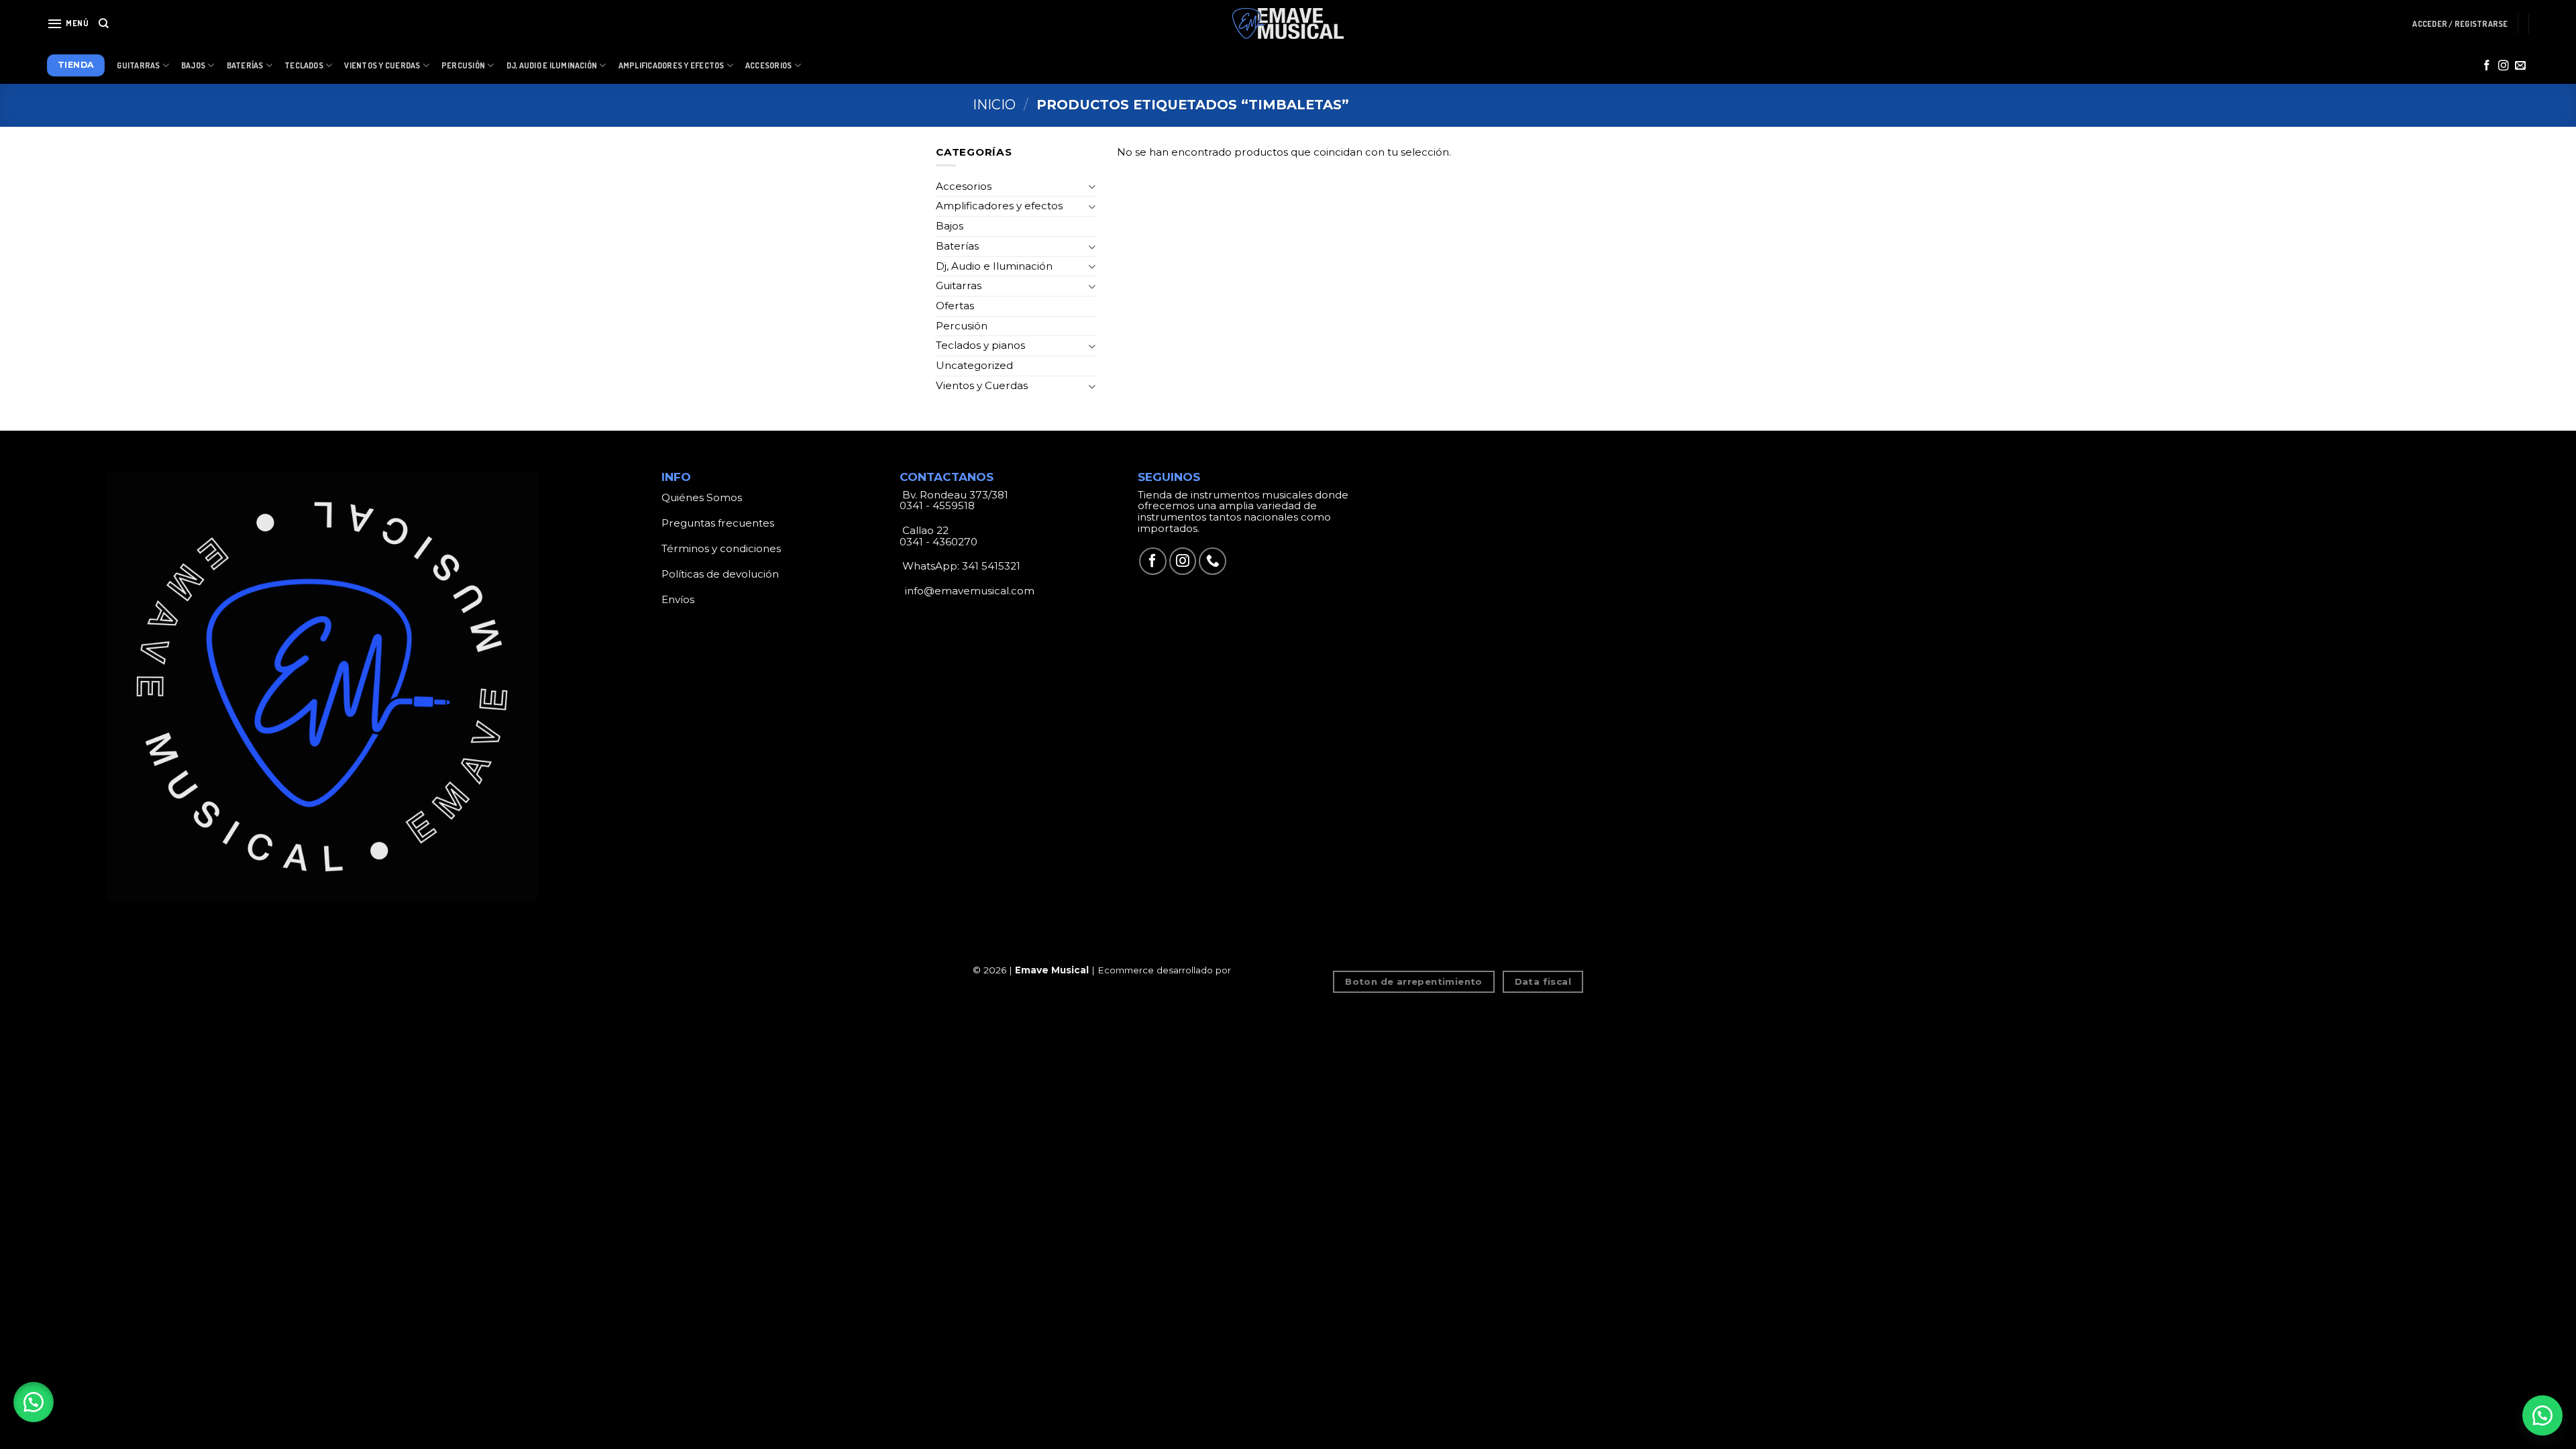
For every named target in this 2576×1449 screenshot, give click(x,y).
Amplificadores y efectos (999, 206)
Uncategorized (974, 365)
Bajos (193, 65)
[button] (34, 1402)
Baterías (245, 65)
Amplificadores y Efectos (672, 65)
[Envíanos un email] (2520, 66)
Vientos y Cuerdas (382, 65)
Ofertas (955, 306)
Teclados (304, 65)
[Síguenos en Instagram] (2504, 66)
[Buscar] (104, 23)
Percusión (463, 65)
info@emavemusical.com (968, 591)
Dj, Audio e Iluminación (552, 65)
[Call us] (1213, 561)
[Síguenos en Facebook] (2487, 66)
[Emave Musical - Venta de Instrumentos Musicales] (1288, 24)
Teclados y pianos (980, 345)
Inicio (994, 105)
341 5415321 (991, 566)
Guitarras (138, 65)
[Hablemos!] (2542, 1415)
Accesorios (768, 65)
